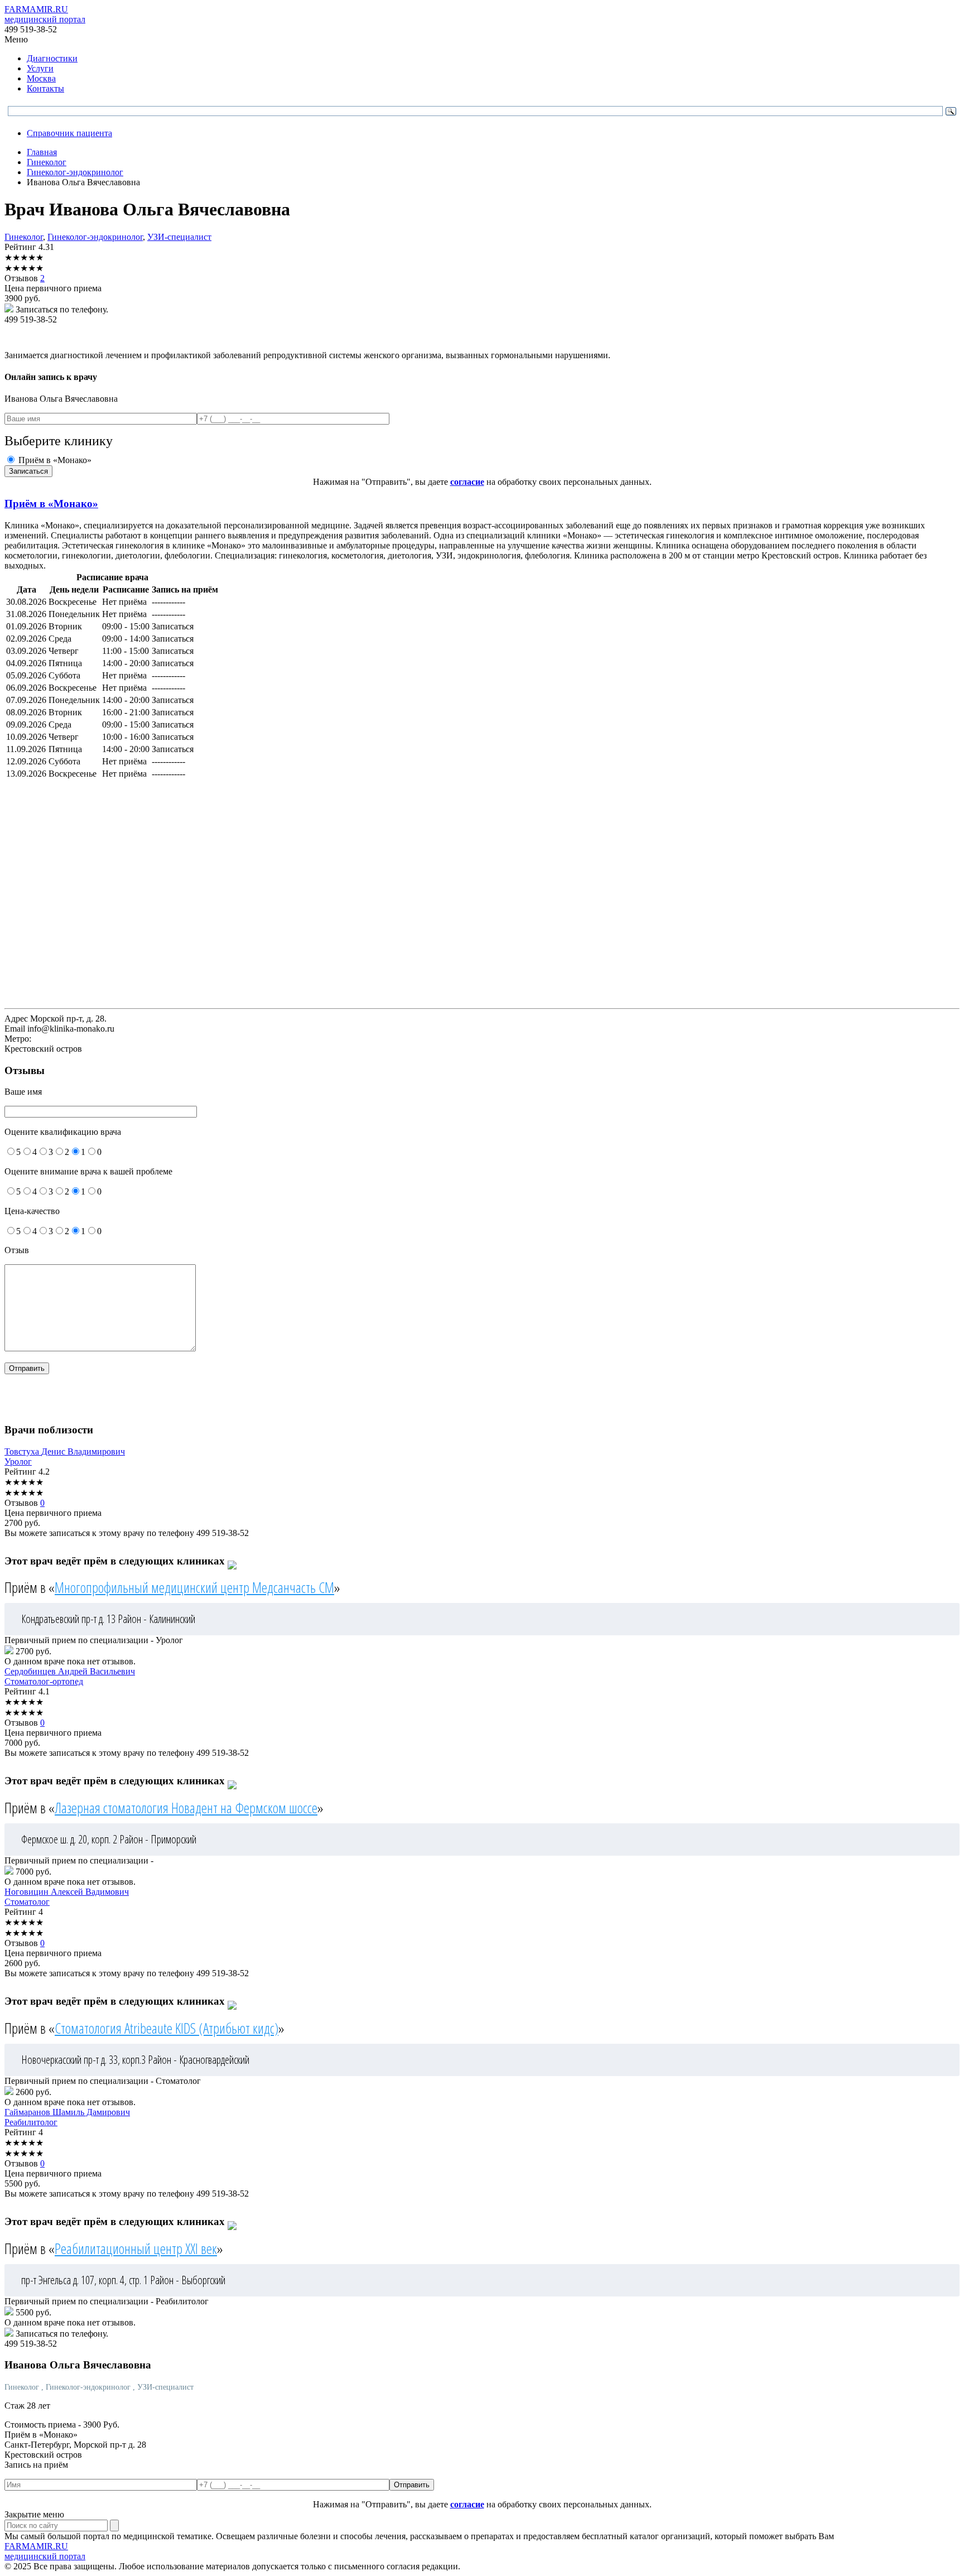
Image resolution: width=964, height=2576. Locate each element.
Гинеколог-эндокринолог (95, 237)
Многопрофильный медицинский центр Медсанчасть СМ (194, 1587)
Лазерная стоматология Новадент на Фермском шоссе (186, 1808)
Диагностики (52, 58)
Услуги (40, 68)
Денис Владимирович (65, 1451)
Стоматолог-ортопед (44, 1681)
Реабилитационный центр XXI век (136, 2248)
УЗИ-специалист (179, 237)
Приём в (51, 504)
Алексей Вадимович (67, 1892)
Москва (41, 78)
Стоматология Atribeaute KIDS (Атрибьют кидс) (167, 2028)
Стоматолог (27, 1902)
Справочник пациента (69, 133)
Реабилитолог (31, 2122)
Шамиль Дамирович (67, 2112)
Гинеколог (24, 237)
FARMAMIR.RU (45, 14)
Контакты (45, 88)
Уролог (18, 1462)
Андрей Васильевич (70, 1671)
